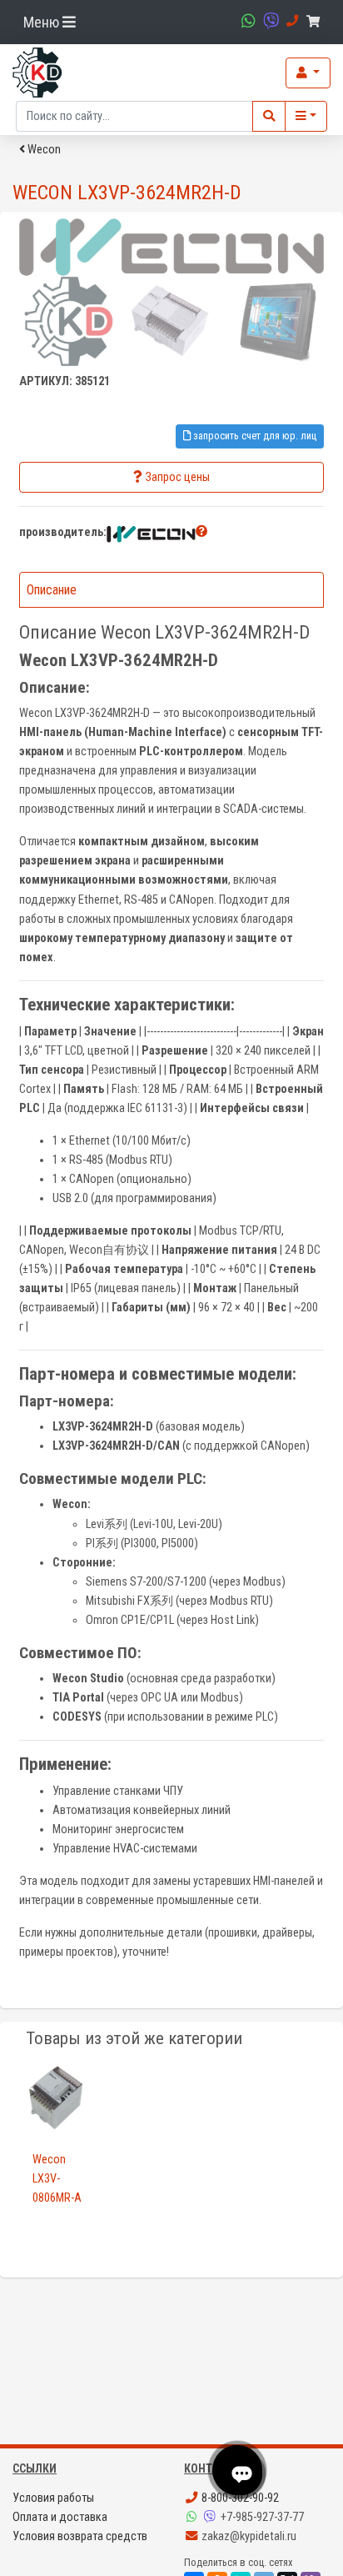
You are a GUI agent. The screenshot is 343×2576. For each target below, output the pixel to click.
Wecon (43, 150)
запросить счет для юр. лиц (254, 436)
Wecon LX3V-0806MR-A (57, 2179)
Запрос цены (178, 477)
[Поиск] (269, 116)
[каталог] (306, 116)
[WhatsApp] (193, 2517)
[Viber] (211, 2517)
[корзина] (316, 22)
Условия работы (53, 2498)
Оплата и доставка (60, 2517)
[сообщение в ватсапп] (246, 21)
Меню (43, 22)
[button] (201, 531)
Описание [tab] (52, 590)
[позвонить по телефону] (290, 21)
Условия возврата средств (80, 2536)
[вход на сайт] (308, 73)
